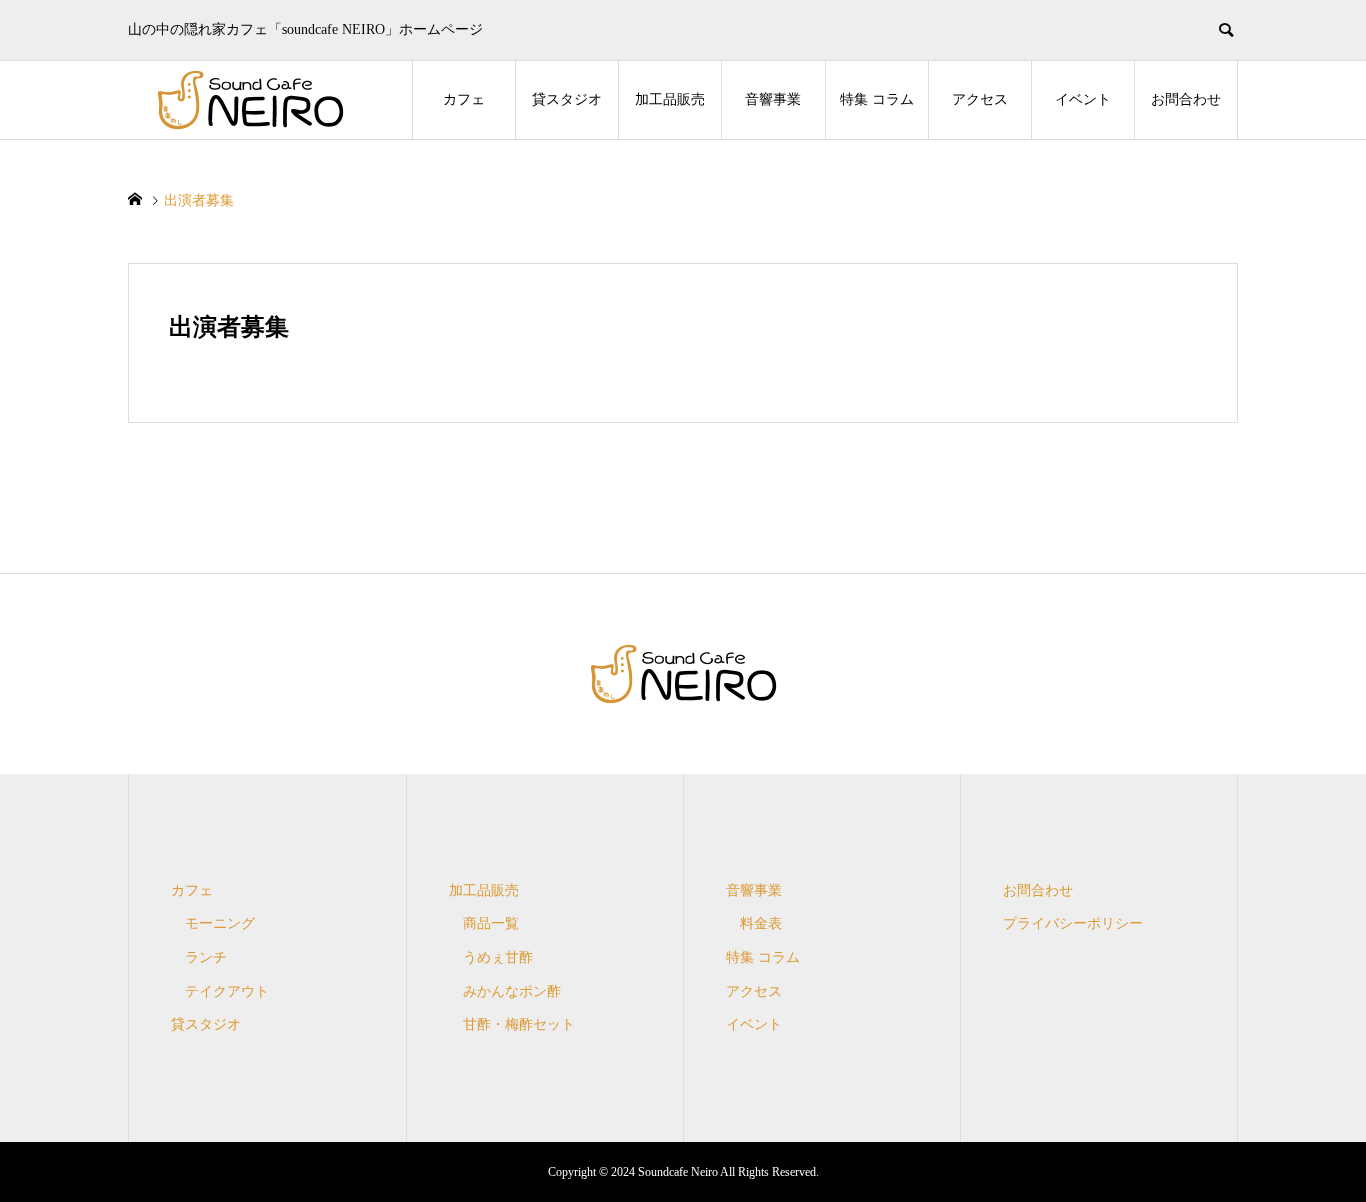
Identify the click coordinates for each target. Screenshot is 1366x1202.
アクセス (980, 99)
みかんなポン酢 (512, 991)
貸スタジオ (567, 99)
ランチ (206, 957)
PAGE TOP (1319, 1144)
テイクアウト (227, 991)
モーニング (220, 923)
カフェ (464, 99)
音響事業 (773, 99)
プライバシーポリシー (1073, 923)
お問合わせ (1186, 99)
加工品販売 (670, 99)
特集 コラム (877, 99)
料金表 (761, 923)
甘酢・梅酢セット (519, 1024)
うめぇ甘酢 (498, 957)
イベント (1083, 99)
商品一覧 (491, 923)
